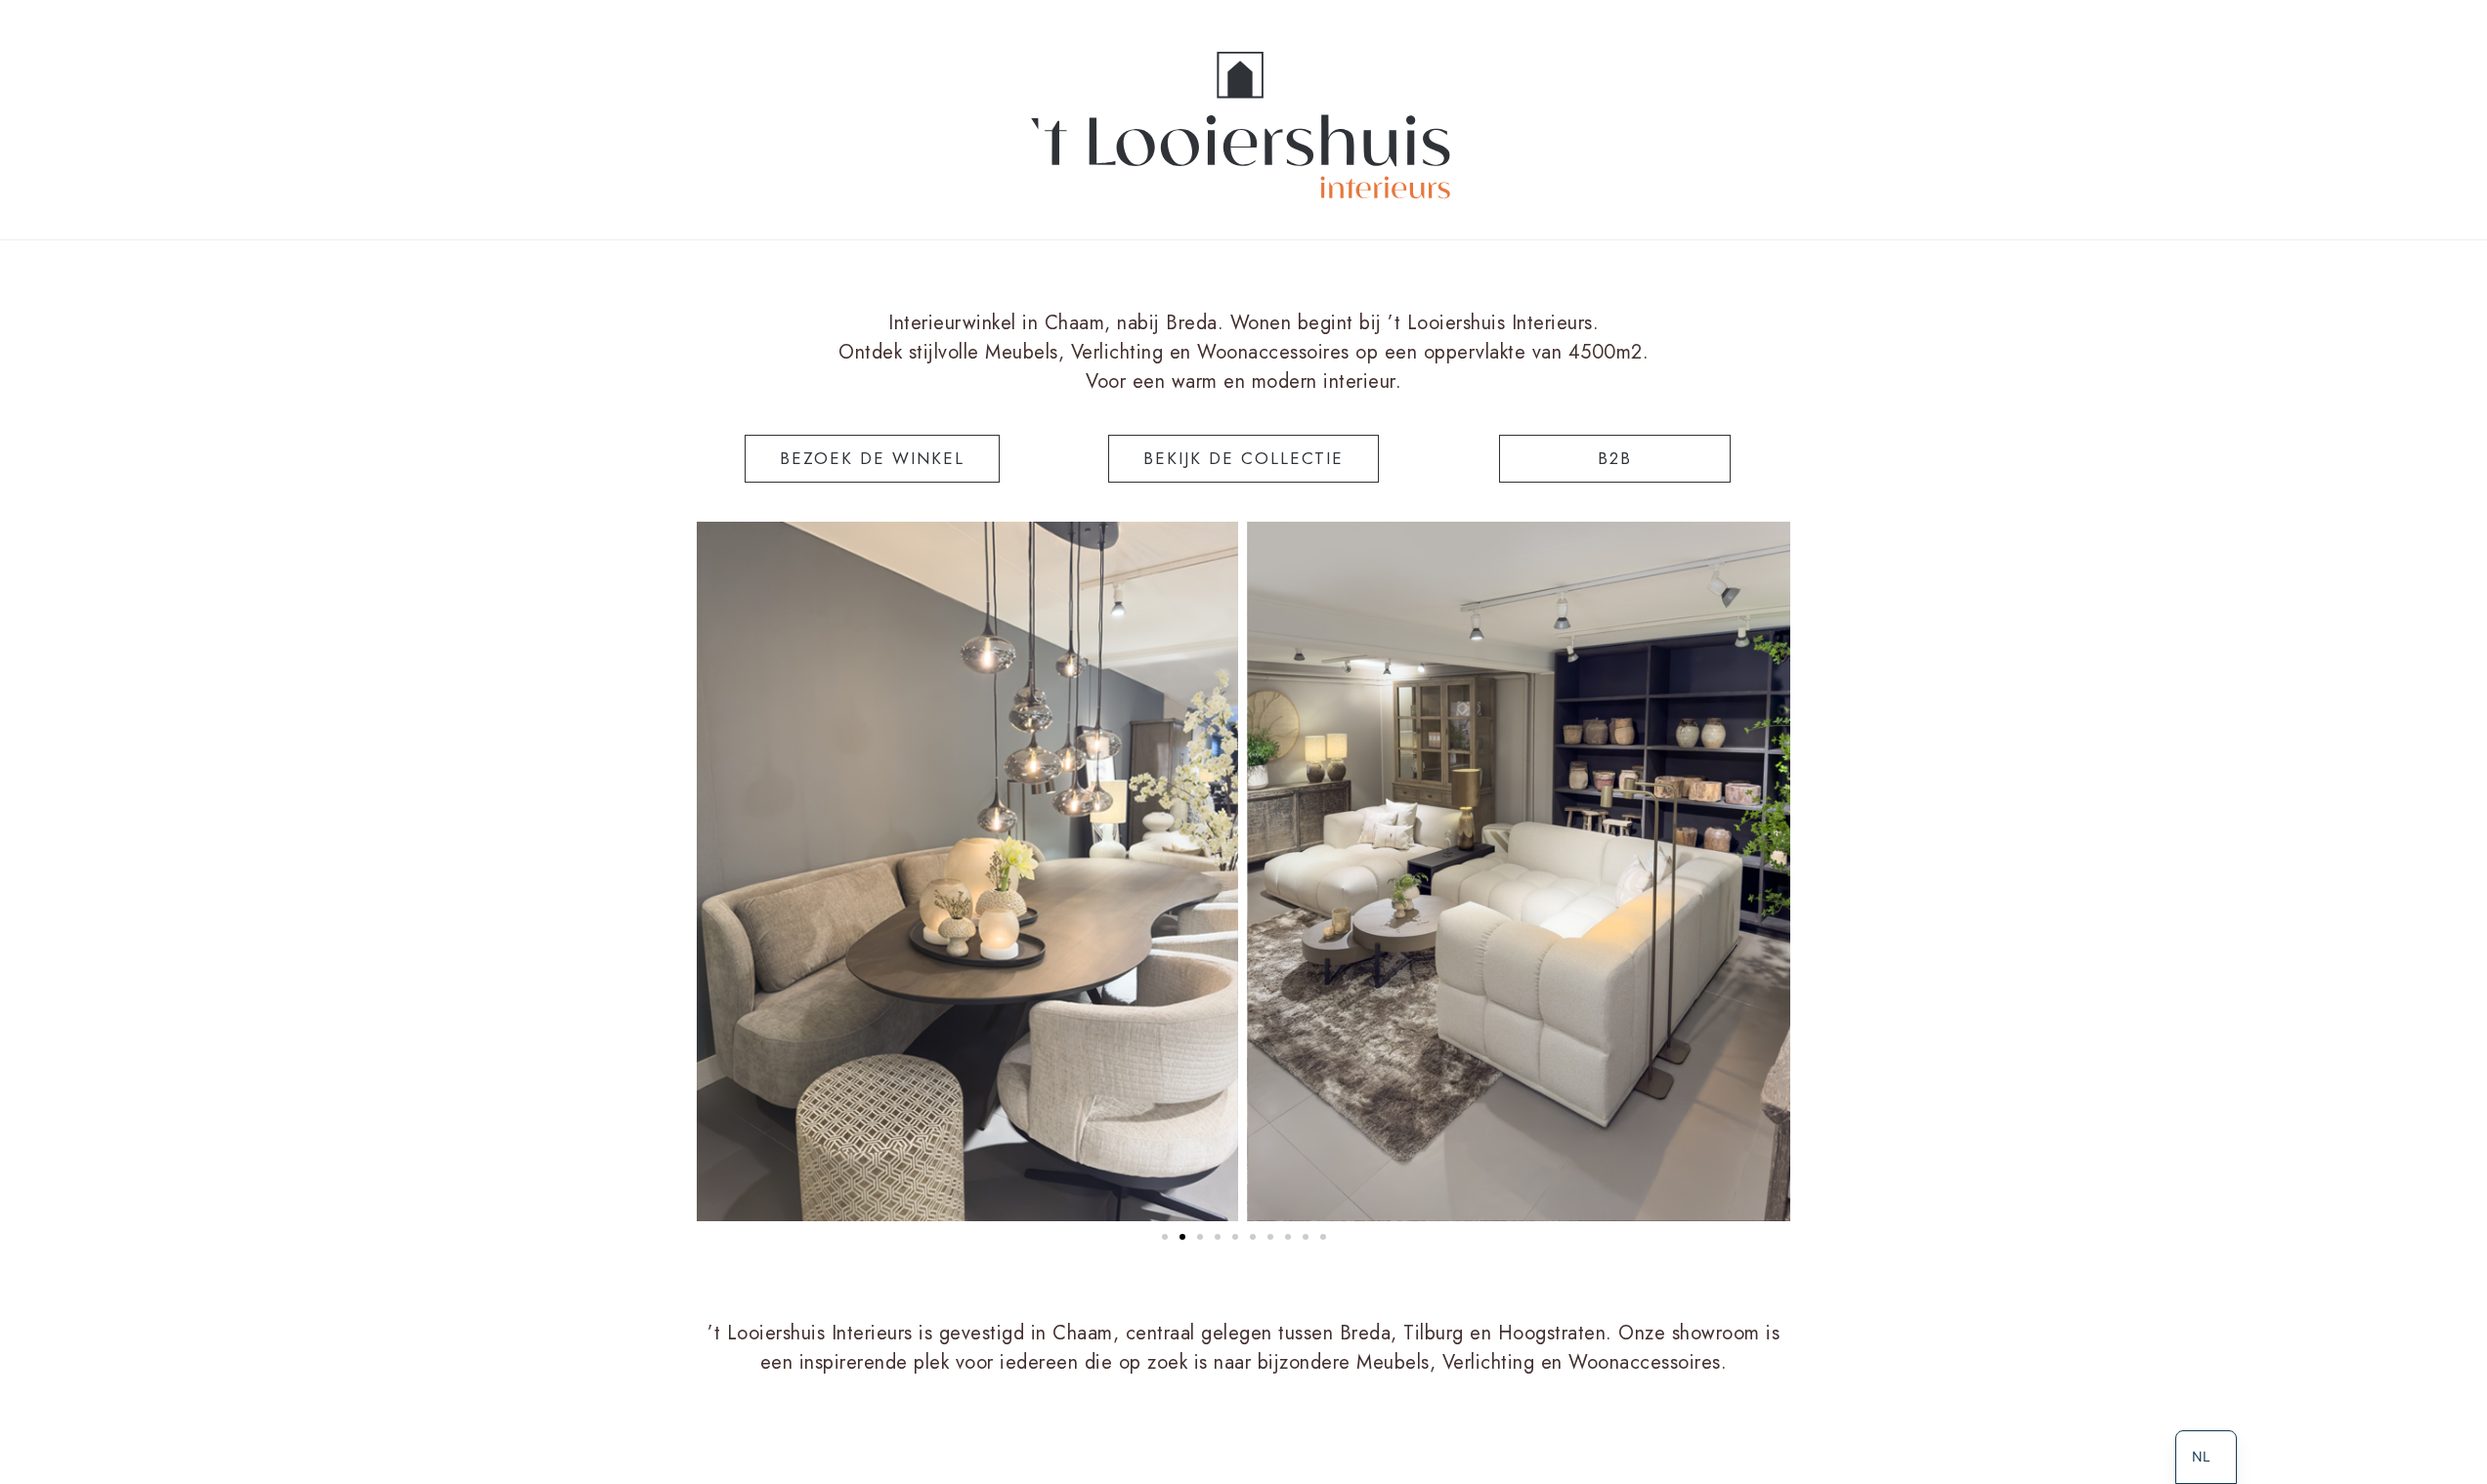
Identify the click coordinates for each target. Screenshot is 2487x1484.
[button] (1165, 1237)
